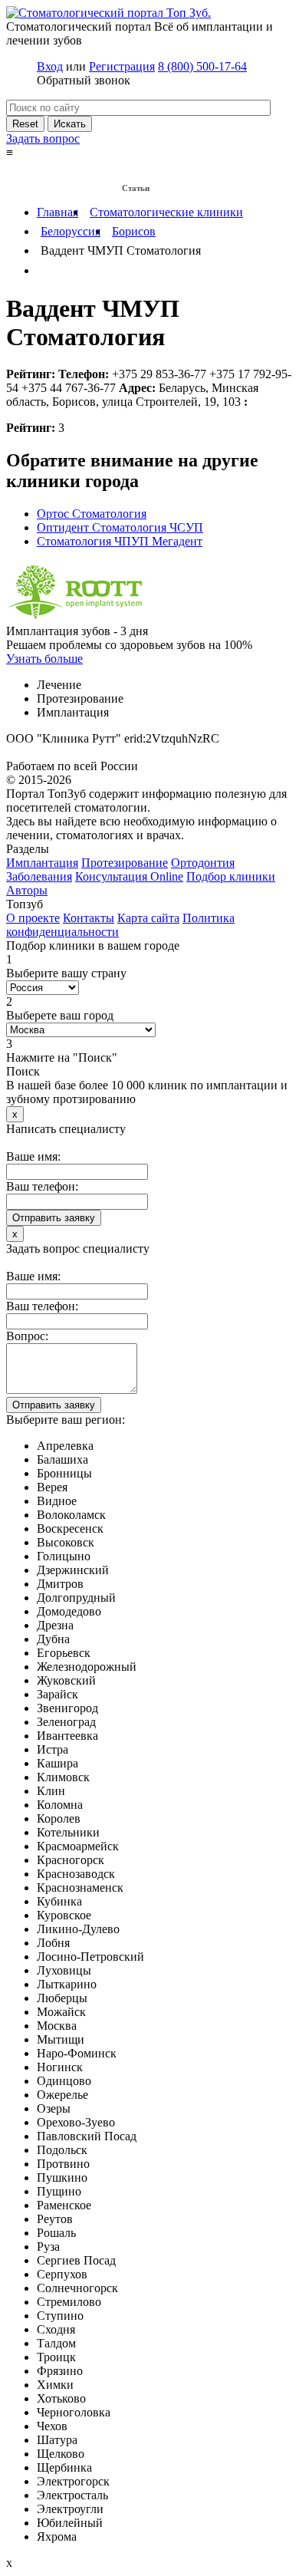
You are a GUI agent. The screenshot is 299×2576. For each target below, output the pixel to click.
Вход (50, 66)
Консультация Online (129, 876)
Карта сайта (148, 918)
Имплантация (42, 863)
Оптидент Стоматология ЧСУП (120, 527)
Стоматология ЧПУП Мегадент (120, 541)
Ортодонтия (203, 863)
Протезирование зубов (223, 170)
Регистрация (122, 66)
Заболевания (136, 170)
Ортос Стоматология (92, 514)
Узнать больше (44, 659)
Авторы (27, 890)
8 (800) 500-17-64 (202, 66)
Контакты (89, 918)
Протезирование (125, 863)
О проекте (33, 918)
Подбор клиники (231, 876)
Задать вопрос (43, 138)
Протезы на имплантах (60, 189)
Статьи (136, 188)
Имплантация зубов (54, 170)
